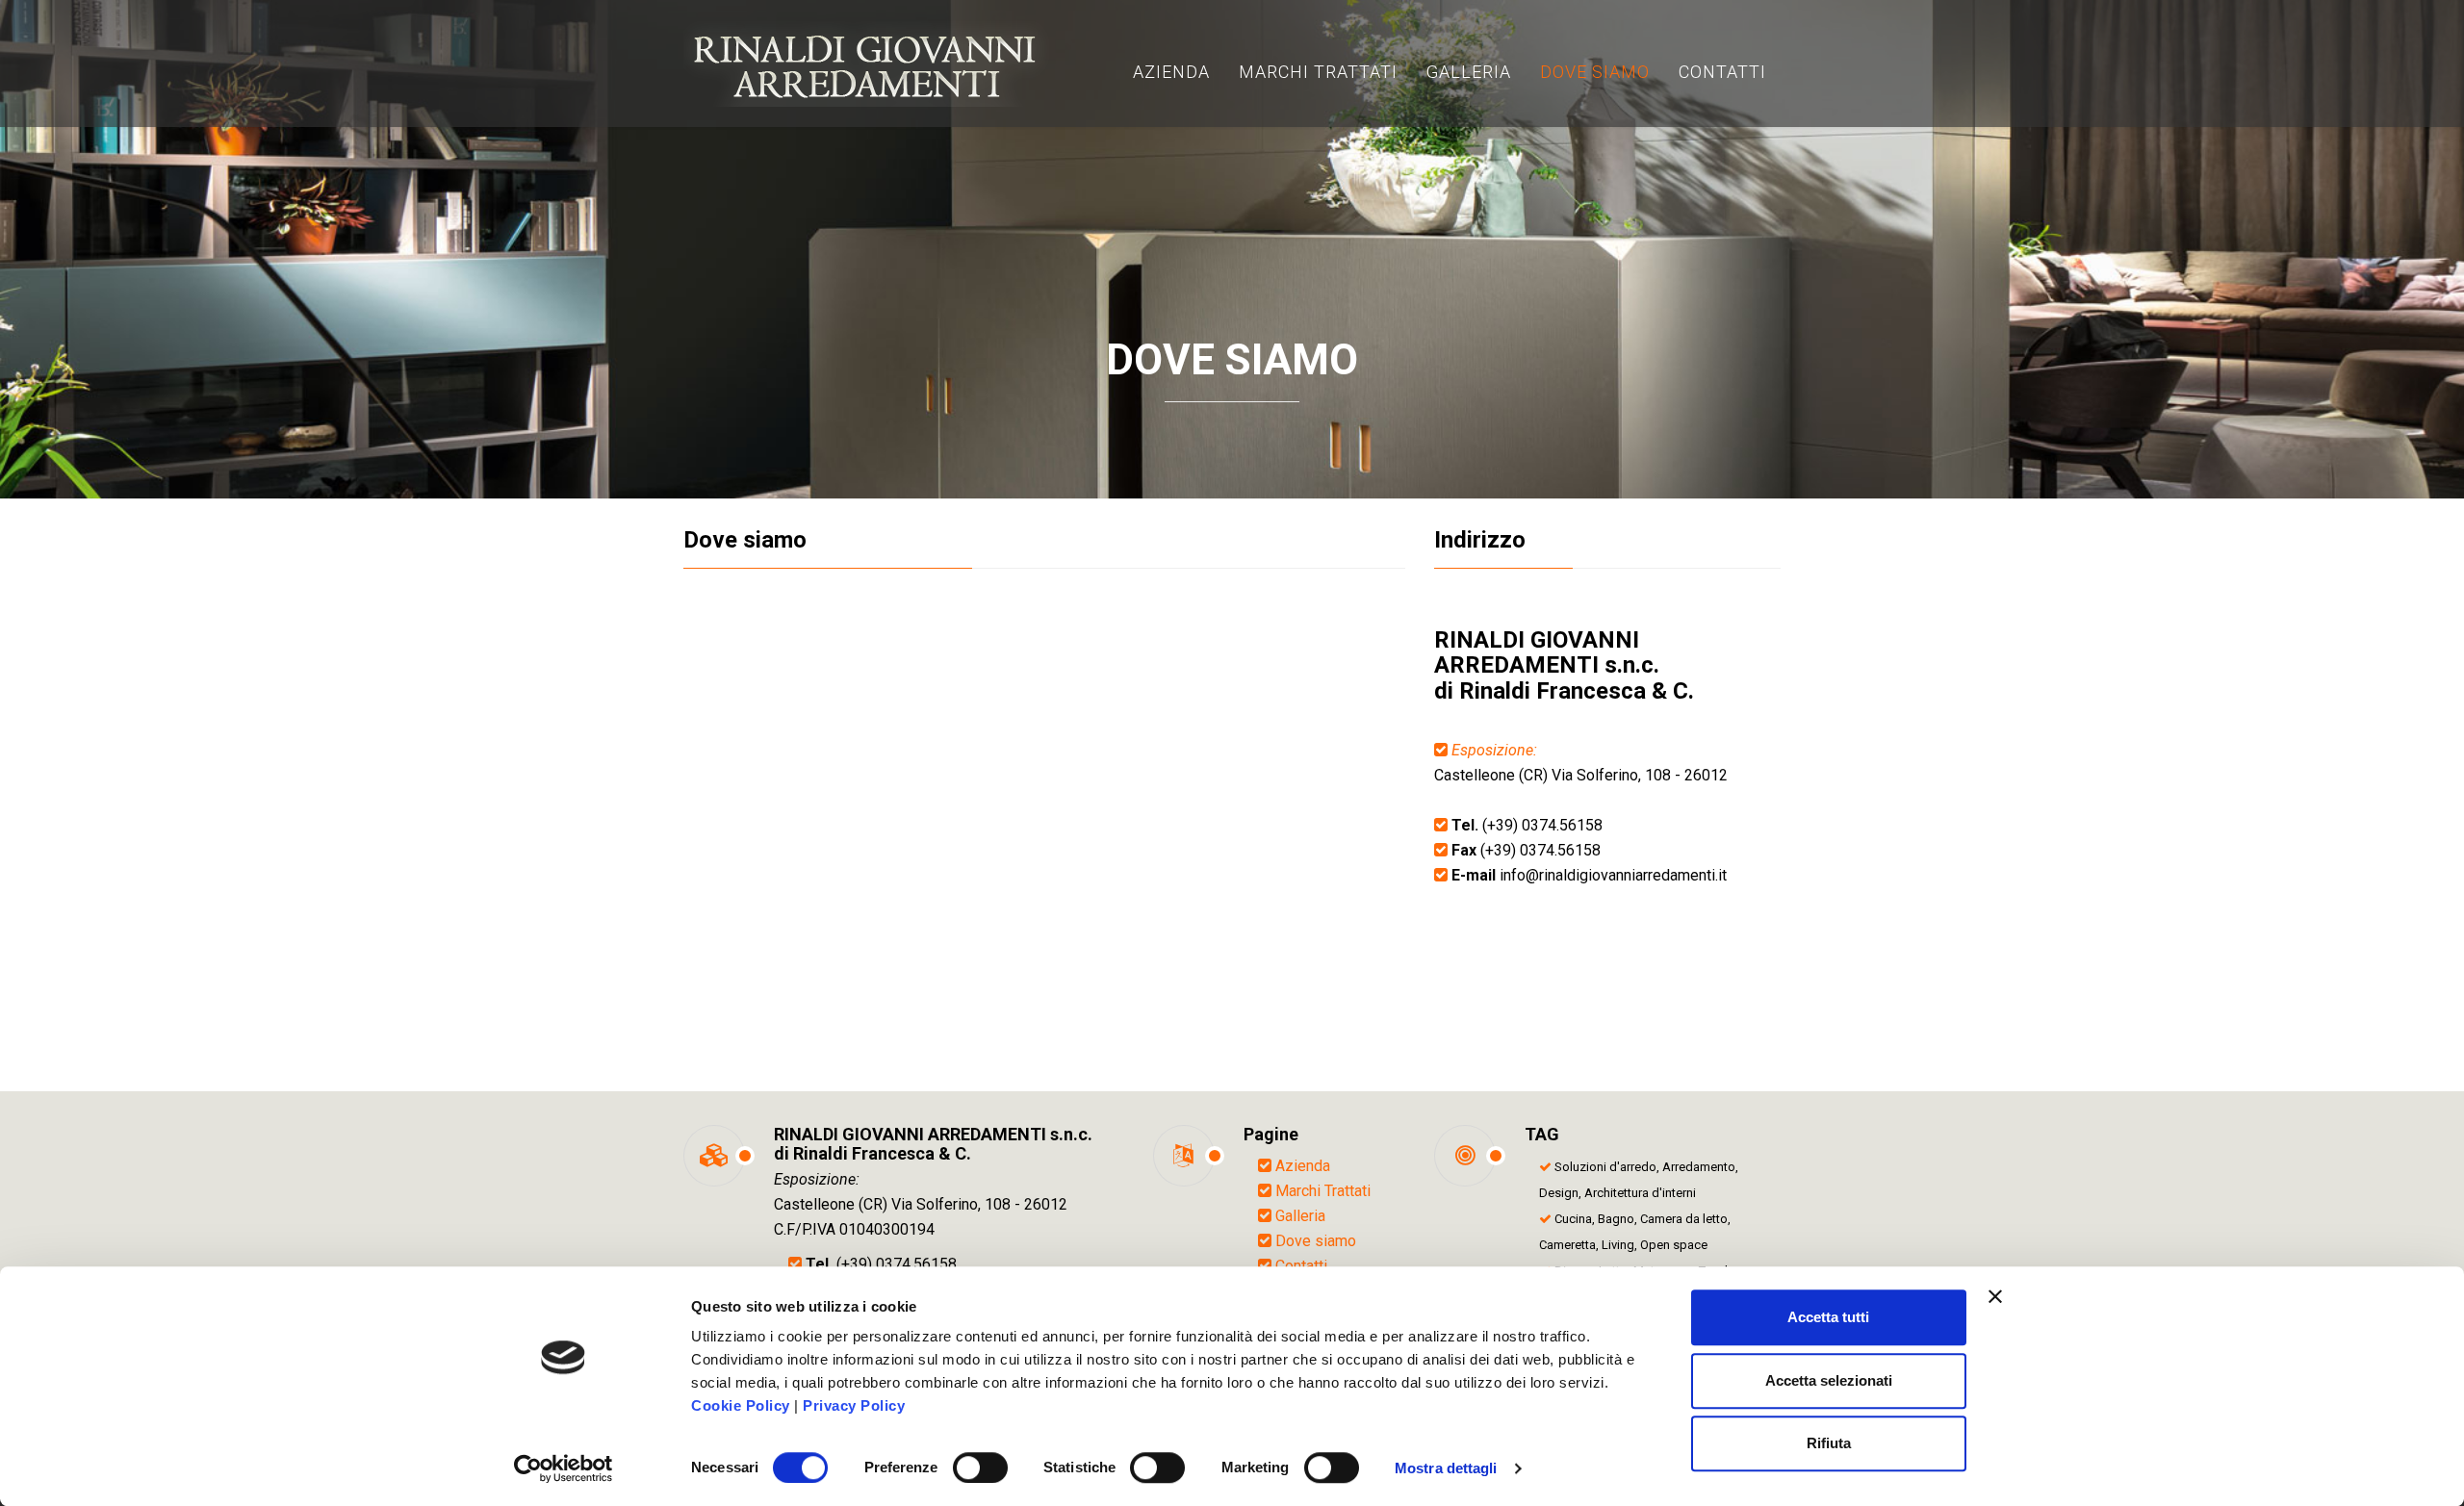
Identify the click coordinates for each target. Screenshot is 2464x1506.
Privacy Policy (854, 1405)
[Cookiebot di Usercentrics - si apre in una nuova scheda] (564, 1468)
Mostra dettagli (1446, 1468)
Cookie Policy (741, 1405)
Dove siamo (1316, 1241)
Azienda (1303, 1166)
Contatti (1301, 1266)
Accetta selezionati (1829, 1380)
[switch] (980, 1468)
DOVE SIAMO (1595, 72)
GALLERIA (1469, 72)
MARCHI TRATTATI (1318, 72)
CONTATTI (1722, 72)
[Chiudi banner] (1995, 1296)
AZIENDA (1171, 72)
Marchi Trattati (1323, 1191)
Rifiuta (1829, 1443)
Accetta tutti (1828, 1317)
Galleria (1300, 1216)
